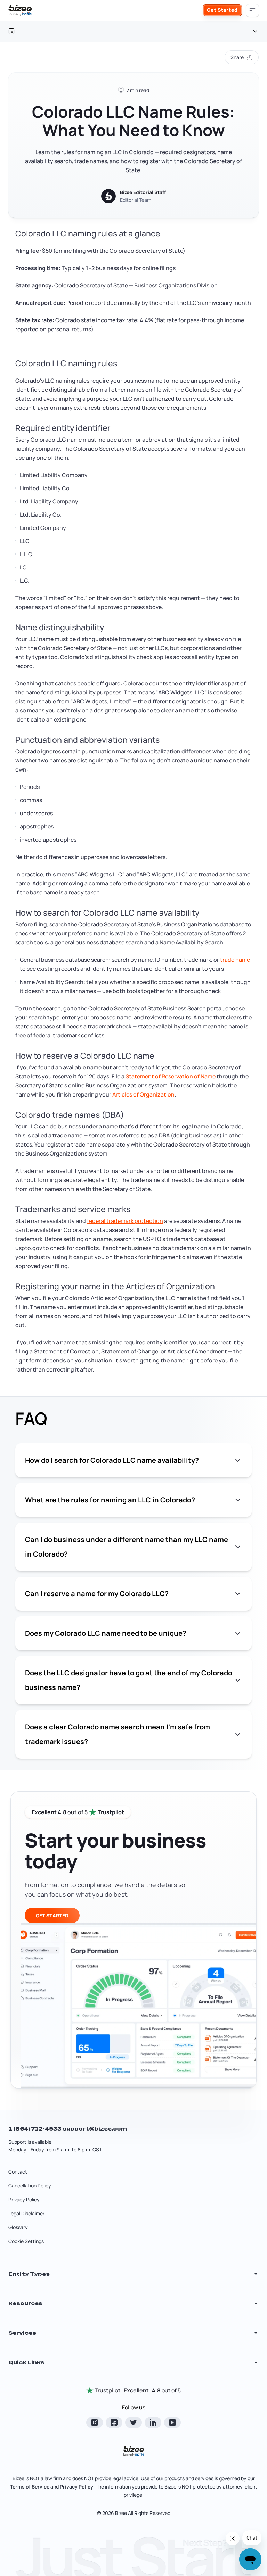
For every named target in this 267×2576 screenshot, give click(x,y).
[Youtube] (172, 2423)
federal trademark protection (125, 1221)
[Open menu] (252, 10)
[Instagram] (95, 2423)
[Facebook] (114, 2423)
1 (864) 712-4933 (35, 2129)
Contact (18, 2172)
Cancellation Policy (30, 2186)
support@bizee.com (95, 2129)
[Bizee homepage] (20, 10)
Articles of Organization (143, 1094)
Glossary (18, 2227)
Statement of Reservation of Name (171, 1076)
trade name (235, 960)
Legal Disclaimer (26, 2213)
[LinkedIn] (153, 2423)
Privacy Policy (24, 2199)
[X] (133, 2423)
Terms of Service (30, 2487)
